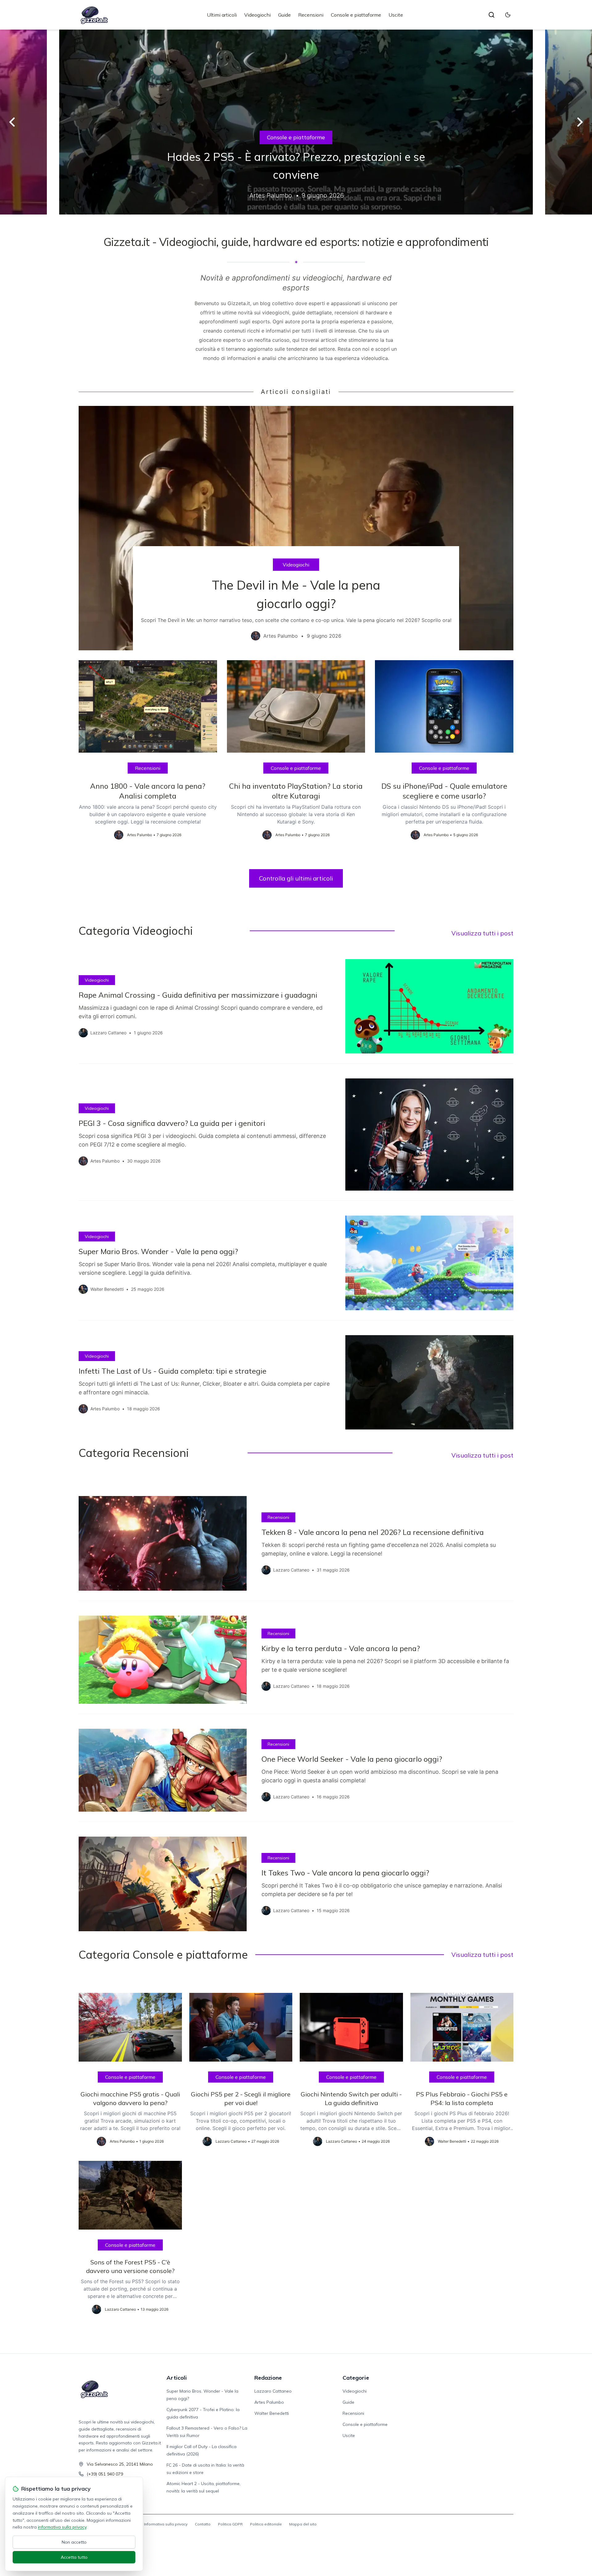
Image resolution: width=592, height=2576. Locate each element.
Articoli (177, 2378)
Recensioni (311, 15)
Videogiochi (257, 15)
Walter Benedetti (272, 2413)
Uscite (396, 15)
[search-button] (491, 15)
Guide (284, 15)
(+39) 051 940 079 (105, 2474)
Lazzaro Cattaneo (273, 2391)
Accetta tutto (74, 2557)
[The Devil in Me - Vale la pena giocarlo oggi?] (296, 528)
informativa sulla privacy (62, 2527)
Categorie (356, 2378)
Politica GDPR (230, 2524)
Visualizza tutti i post (482, 933)
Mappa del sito (303, 2524)
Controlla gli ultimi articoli (296, 878)
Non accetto (74, 2542)
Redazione (268, 2378)
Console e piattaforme (356, 15)
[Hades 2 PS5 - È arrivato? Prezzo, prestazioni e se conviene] (296, 122)
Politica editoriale (266, 2524)
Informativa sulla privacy (166, 2524)
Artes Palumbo (269, 2402)
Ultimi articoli (222, 15)
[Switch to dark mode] (508, 15)
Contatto (203, 2524)
